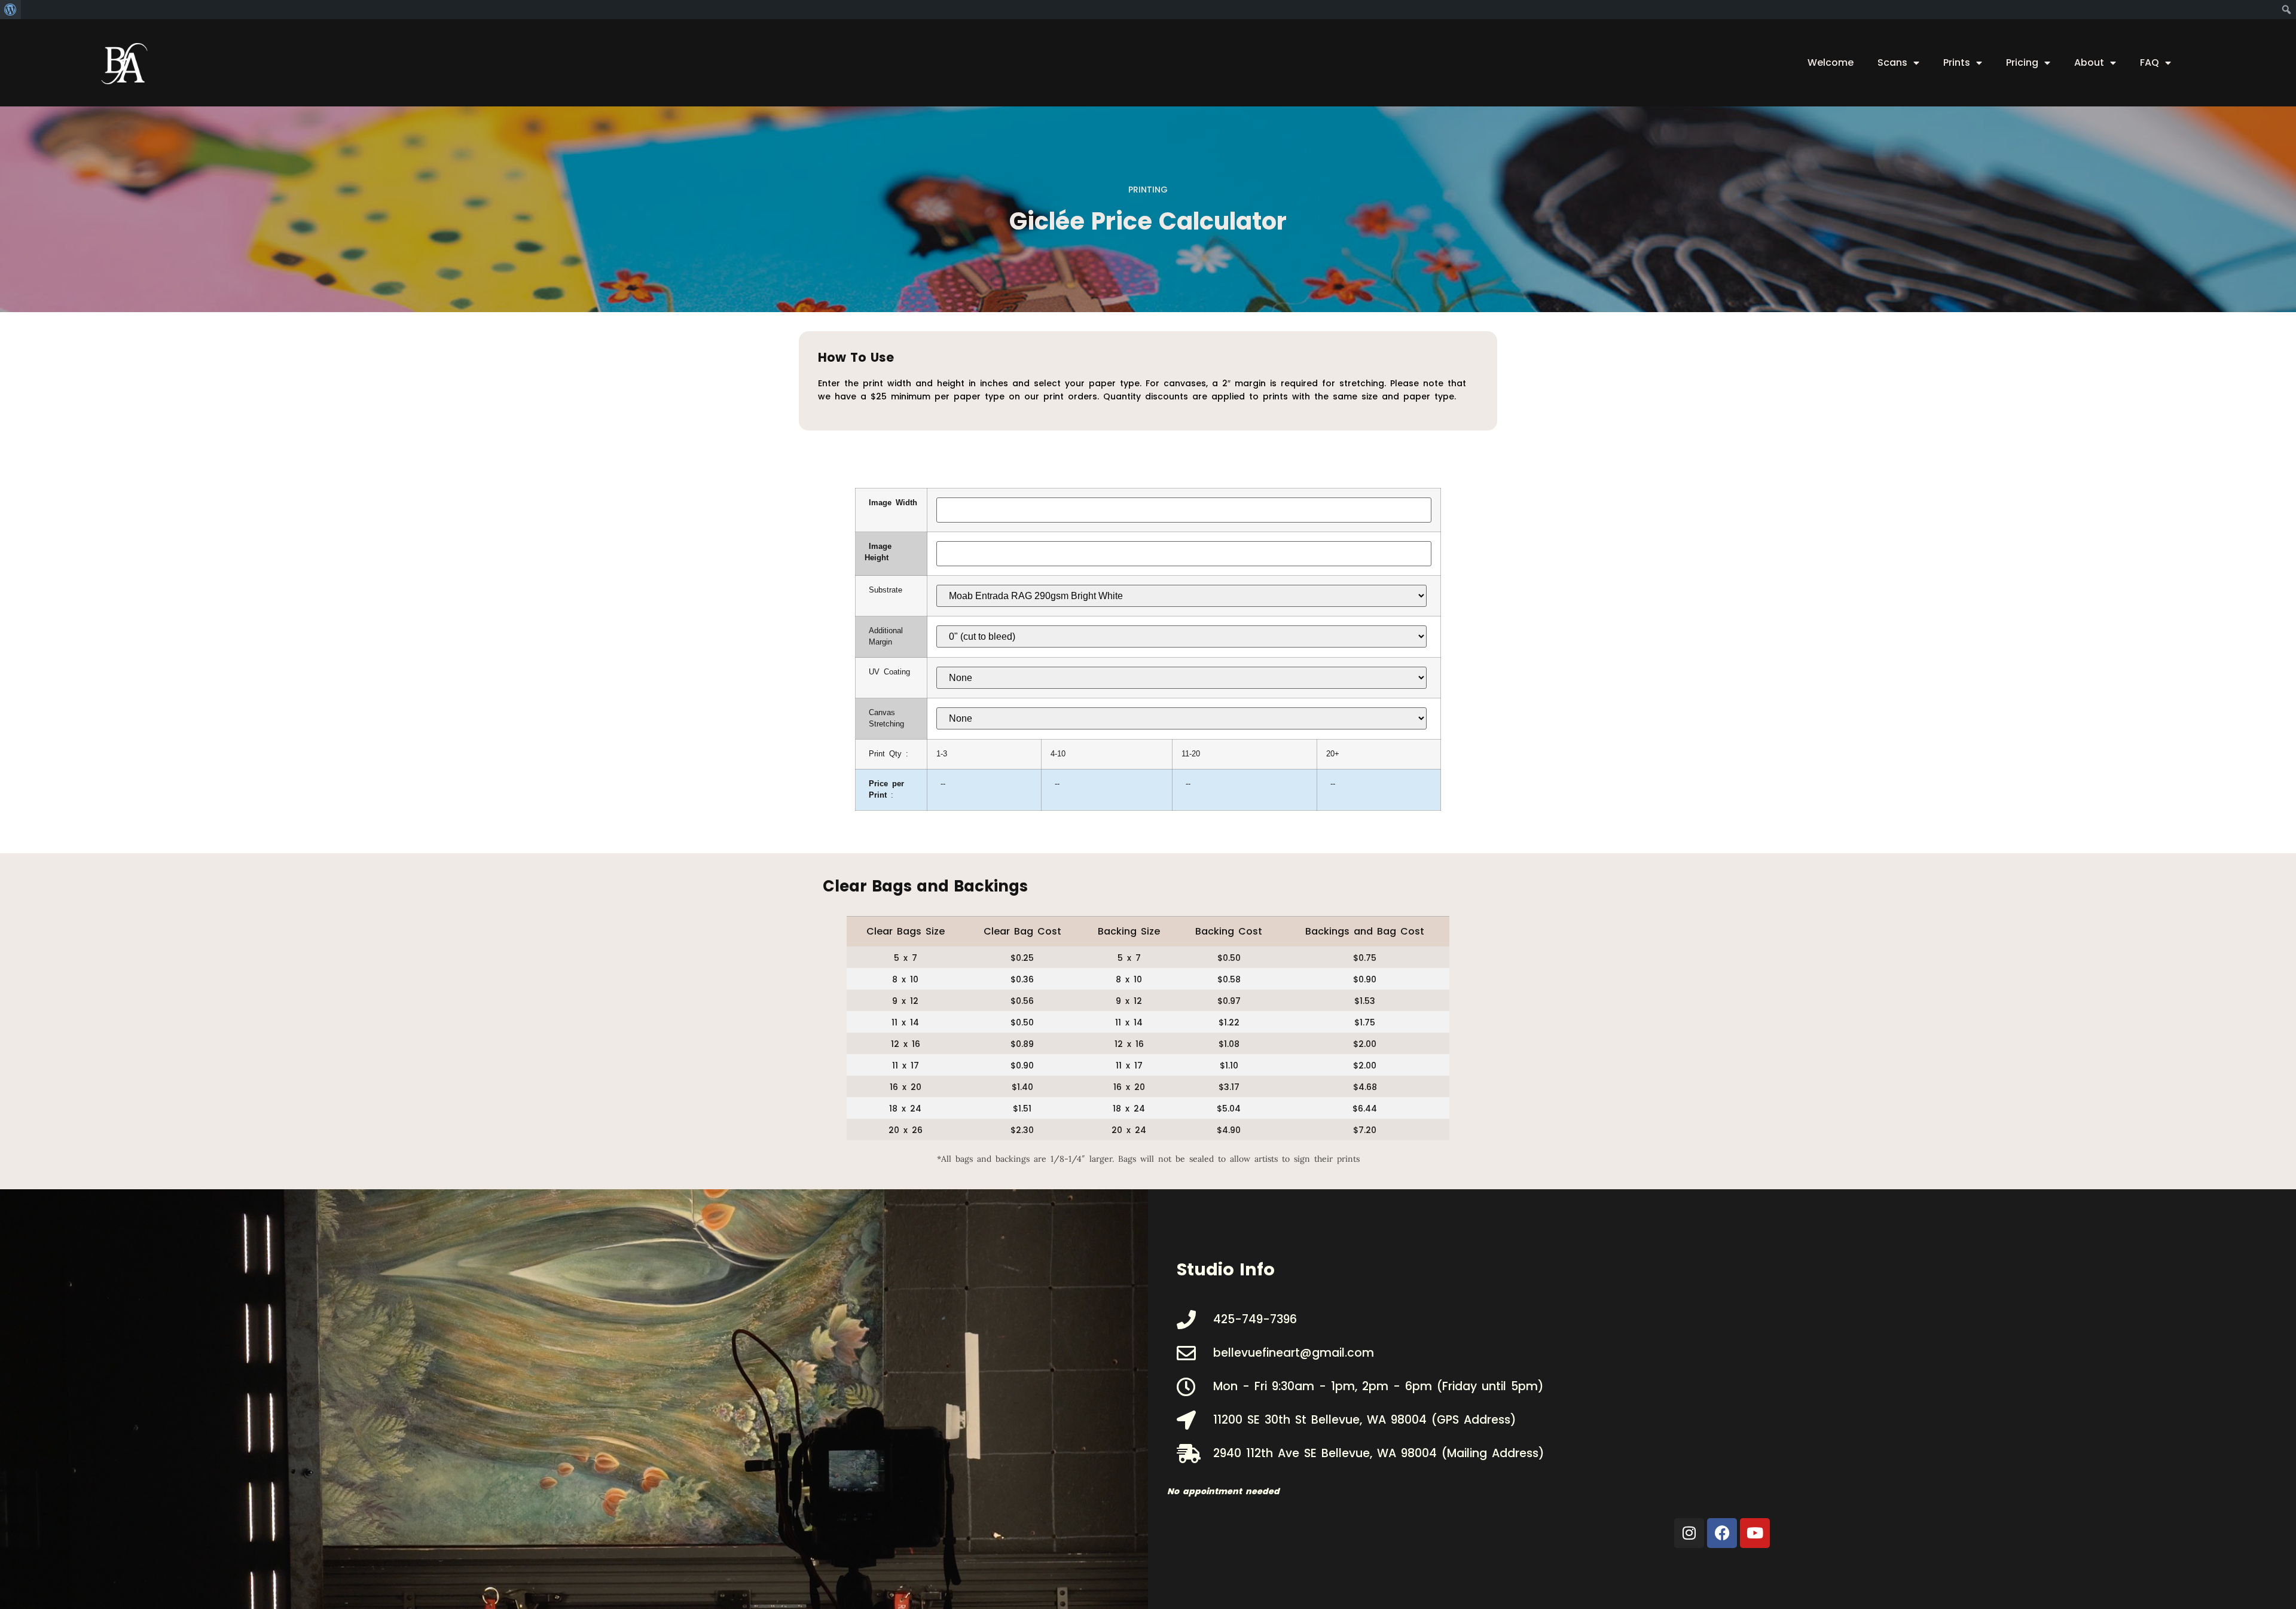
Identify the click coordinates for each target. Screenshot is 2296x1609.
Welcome (1831, 62)
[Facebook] (1722, 1533)
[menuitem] (10, 10)
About (2089, 62)
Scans (1892, 62)
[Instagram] (1689, 1533)
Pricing (2022, 62)
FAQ (2150, 62)
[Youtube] (1755, 1533)
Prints (1957, 62)
